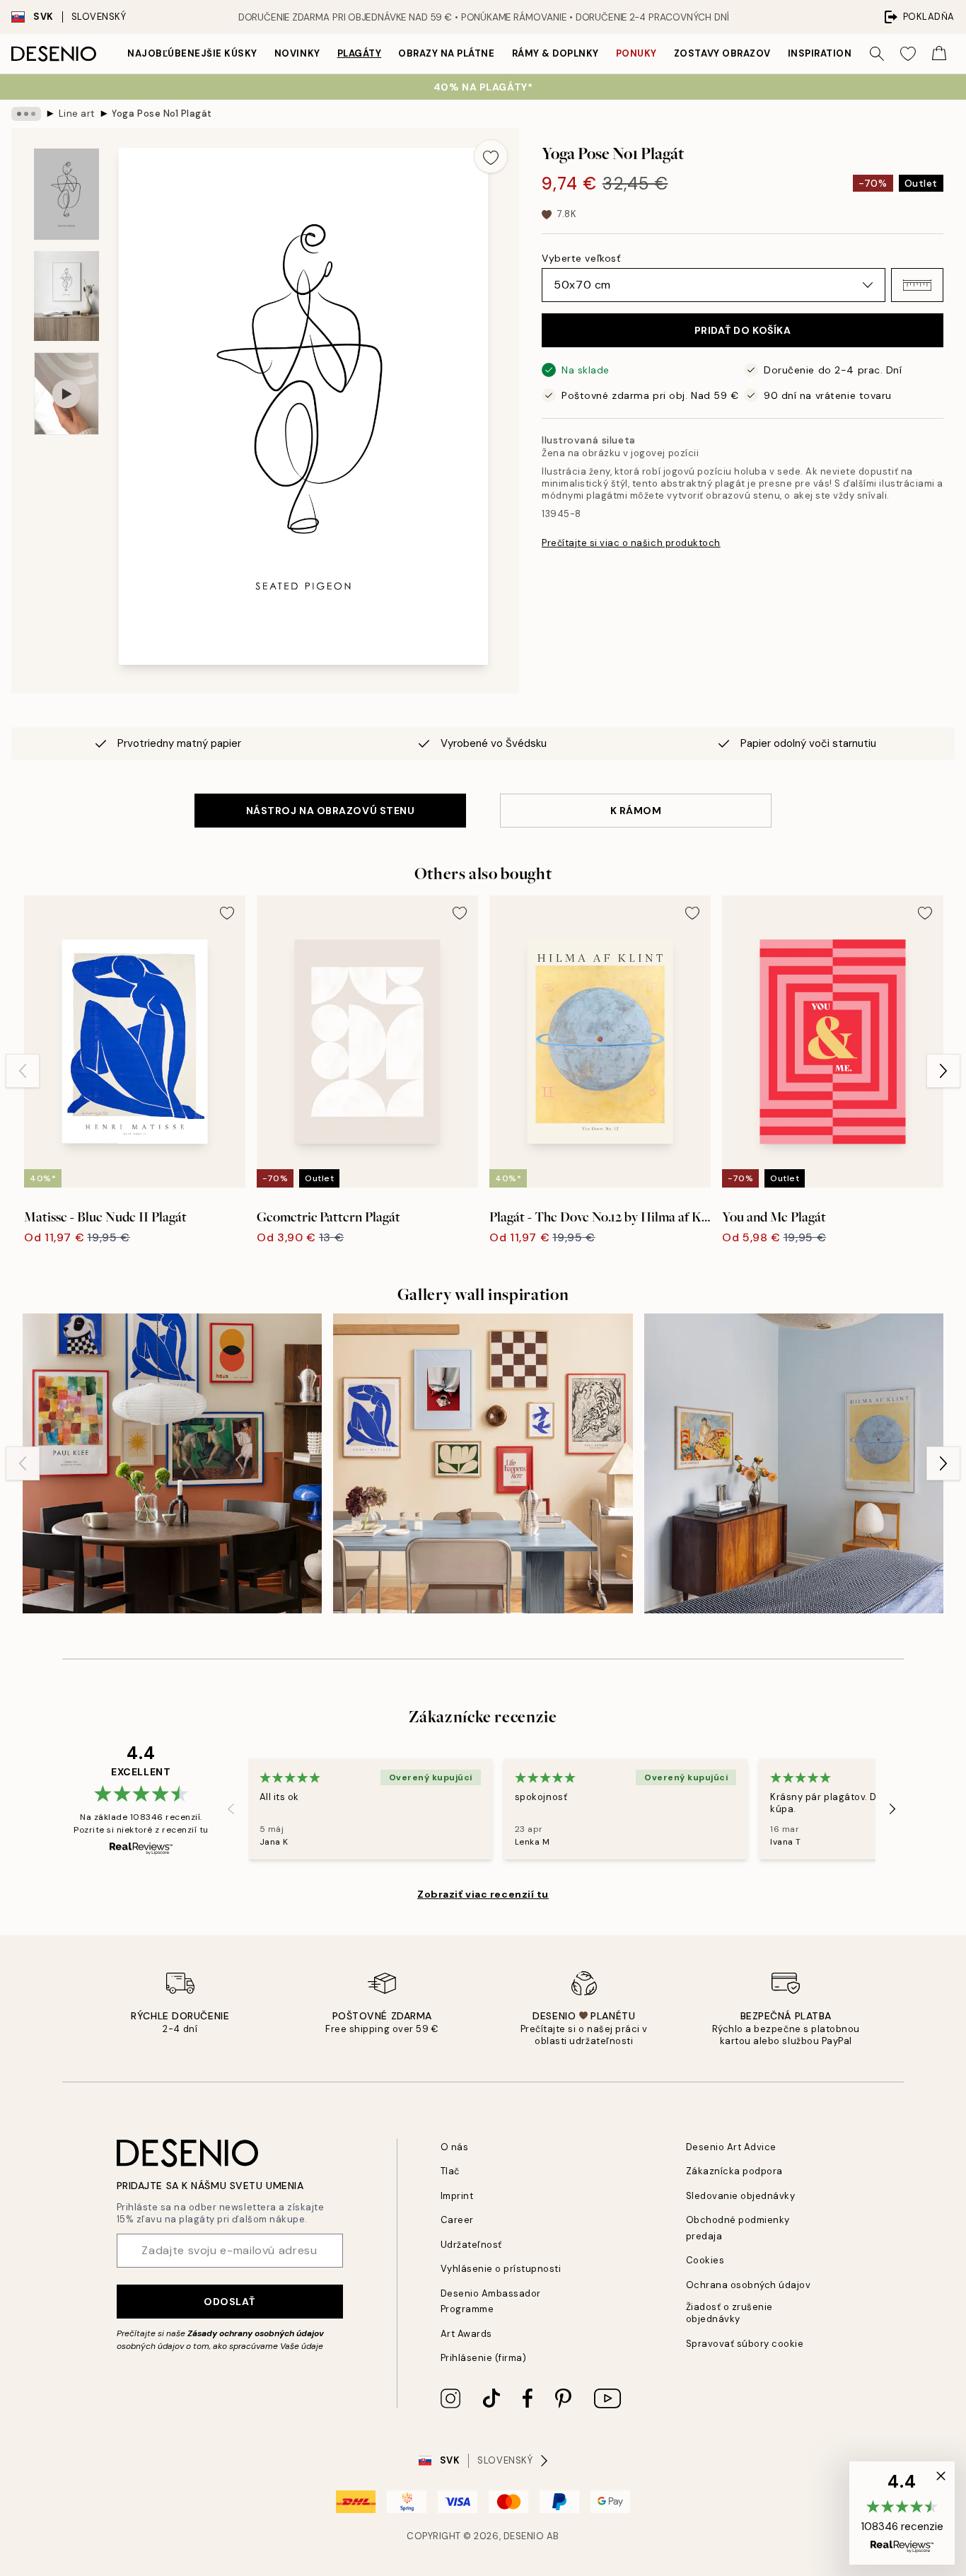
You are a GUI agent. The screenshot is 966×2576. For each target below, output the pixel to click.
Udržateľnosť (471, 2245)
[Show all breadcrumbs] (26, 114)
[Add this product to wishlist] (491, 156)
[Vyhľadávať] (877, 54)
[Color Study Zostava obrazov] (794, 1463)
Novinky (297, 53)
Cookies (705, 2260)
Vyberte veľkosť (581, 258)
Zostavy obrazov (722, 53)
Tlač (450, 2171)
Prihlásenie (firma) (484, 2358)
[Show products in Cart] (939, 54)
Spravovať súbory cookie (745, 2344)
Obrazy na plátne (446, 53)
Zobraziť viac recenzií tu (483, 1894)
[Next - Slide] (943, 1071)
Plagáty (360, 53)
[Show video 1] (66, 394)
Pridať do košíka (743, 330)
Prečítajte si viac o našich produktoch (631, 543)
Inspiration (820, 53)
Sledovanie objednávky (741, 2196)
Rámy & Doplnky (555, 53)
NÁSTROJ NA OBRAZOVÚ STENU (331, 811)
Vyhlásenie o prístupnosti (501, 2269)
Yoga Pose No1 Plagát (162, 114)
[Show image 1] (66, 194)
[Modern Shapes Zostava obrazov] (483, 1463)
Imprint (457, 2196)
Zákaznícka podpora (734, 2171)
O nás (455, 2147)
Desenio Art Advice (731, 2147)
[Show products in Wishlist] (908, 54)
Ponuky (636, 53)
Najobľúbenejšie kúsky (192, 53)
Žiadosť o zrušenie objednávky (729, 2313)
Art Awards (466, 2334)
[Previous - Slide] (23, 1071)
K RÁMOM (636, 811)
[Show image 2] (66, 296)
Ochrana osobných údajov (749, 2285)
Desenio (524, 2536)
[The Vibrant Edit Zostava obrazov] (172, 1463)
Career (457, 2220)
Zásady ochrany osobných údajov (256, 2333)
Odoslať (229, 2302)
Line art (77, 114)
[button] (917, 285)
